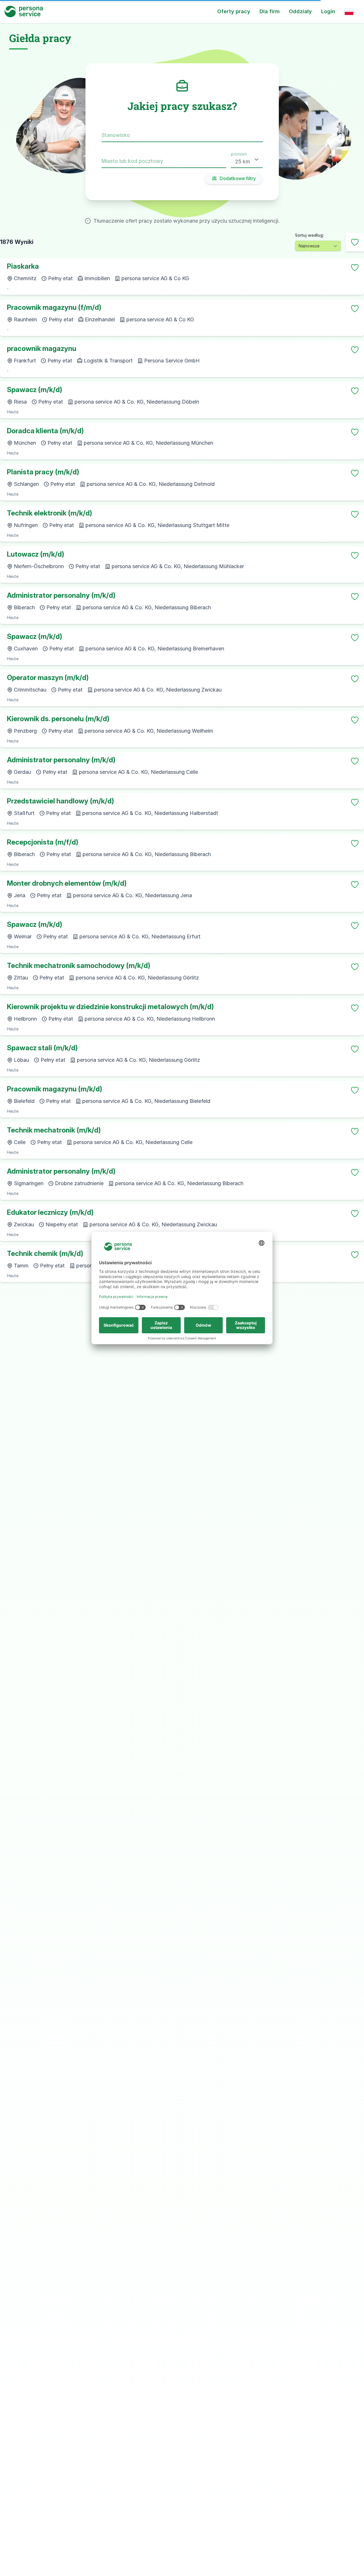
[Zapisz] (355, 268)
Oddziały (300, 11)
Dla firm (270, 11)
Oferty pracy (234, 11)
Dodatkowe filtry (238, 178)
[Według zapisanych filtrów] (355, 242)
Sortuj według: (309, 235)
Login (328, 11)
